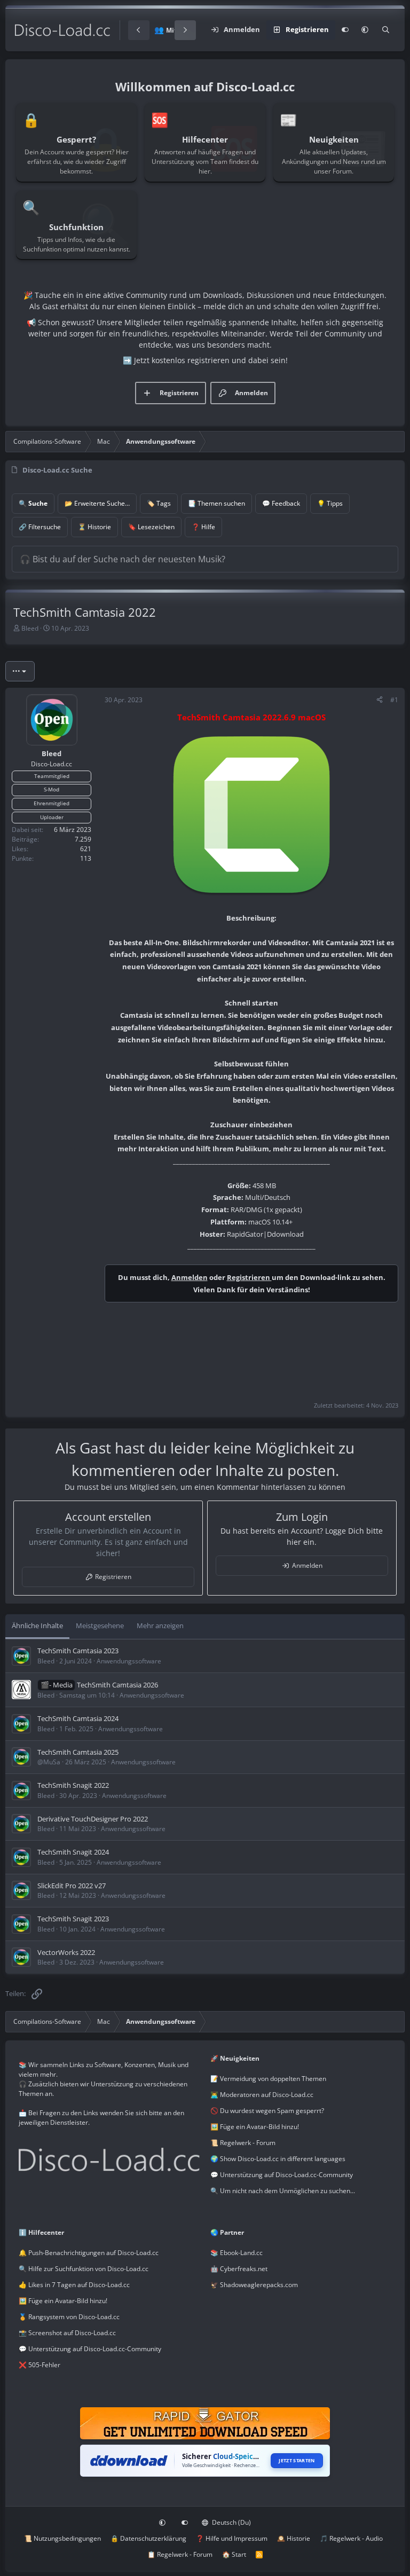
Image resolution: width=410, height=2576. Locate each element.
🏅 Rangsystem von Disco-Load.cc (69, 2317)
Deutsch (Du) (231, 2522)
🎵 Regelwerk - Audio (351, 2538)
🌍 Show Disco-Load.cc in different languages (278, 2159)
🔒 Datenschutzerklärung (148, 2538)
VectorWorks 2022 (66, 1952)
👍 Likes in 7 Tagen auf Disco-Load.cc (74, 2285)
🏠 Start (234, 2554)
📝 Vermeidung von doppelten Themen (268, 2079)
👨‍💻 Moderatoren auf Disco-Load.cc (262, 2095)
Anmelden (190, 1277)
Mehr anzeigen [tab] (160, 1625)
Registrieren (249, 1277)
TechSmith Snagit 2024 (73, 1852)
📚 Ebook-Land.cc (236, 2253)
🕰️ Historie (294, 2538)
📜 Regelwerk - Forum (243, 2143)
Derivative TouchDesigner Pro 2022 (93, 1819)
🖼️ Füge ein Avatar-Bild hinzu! (255, 2127)
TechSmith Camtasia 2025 (78, 1752)
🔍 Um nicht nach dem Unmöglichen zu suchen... (283, 2191)
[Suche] (386, 30)
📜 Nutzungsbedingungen (62, 2538)
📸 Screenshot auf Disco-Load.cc (67, 2333)
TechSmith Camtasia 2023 (78, 1651)
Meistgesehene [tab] (100, 1625)
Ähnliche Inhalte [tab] (37, 1625)
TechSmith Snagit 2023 (73, 1919)
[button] (365, 30)
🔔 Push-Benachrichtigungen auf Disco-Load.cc (89, 2253)
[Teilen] (380, 700)
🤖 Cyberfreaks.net (239, 2269)
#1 (394, 700)
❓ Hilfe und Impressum (232, 2538)
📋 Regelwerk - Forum (180, 2554)
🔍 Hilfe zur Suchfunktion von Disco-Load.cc (84, 2269)
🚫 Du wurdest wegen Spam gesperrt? (267, 2111)
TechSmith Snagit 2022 (73, 1785)
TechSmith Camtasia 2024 (78, 1718)
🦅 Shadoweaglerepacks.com (254, 2285)
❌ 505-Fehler (40, 2365)
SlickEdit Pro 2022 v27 (72, 1886)
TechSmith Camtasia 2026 (117, 1685)
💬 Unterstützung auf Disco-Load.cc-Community (282, 2175)
